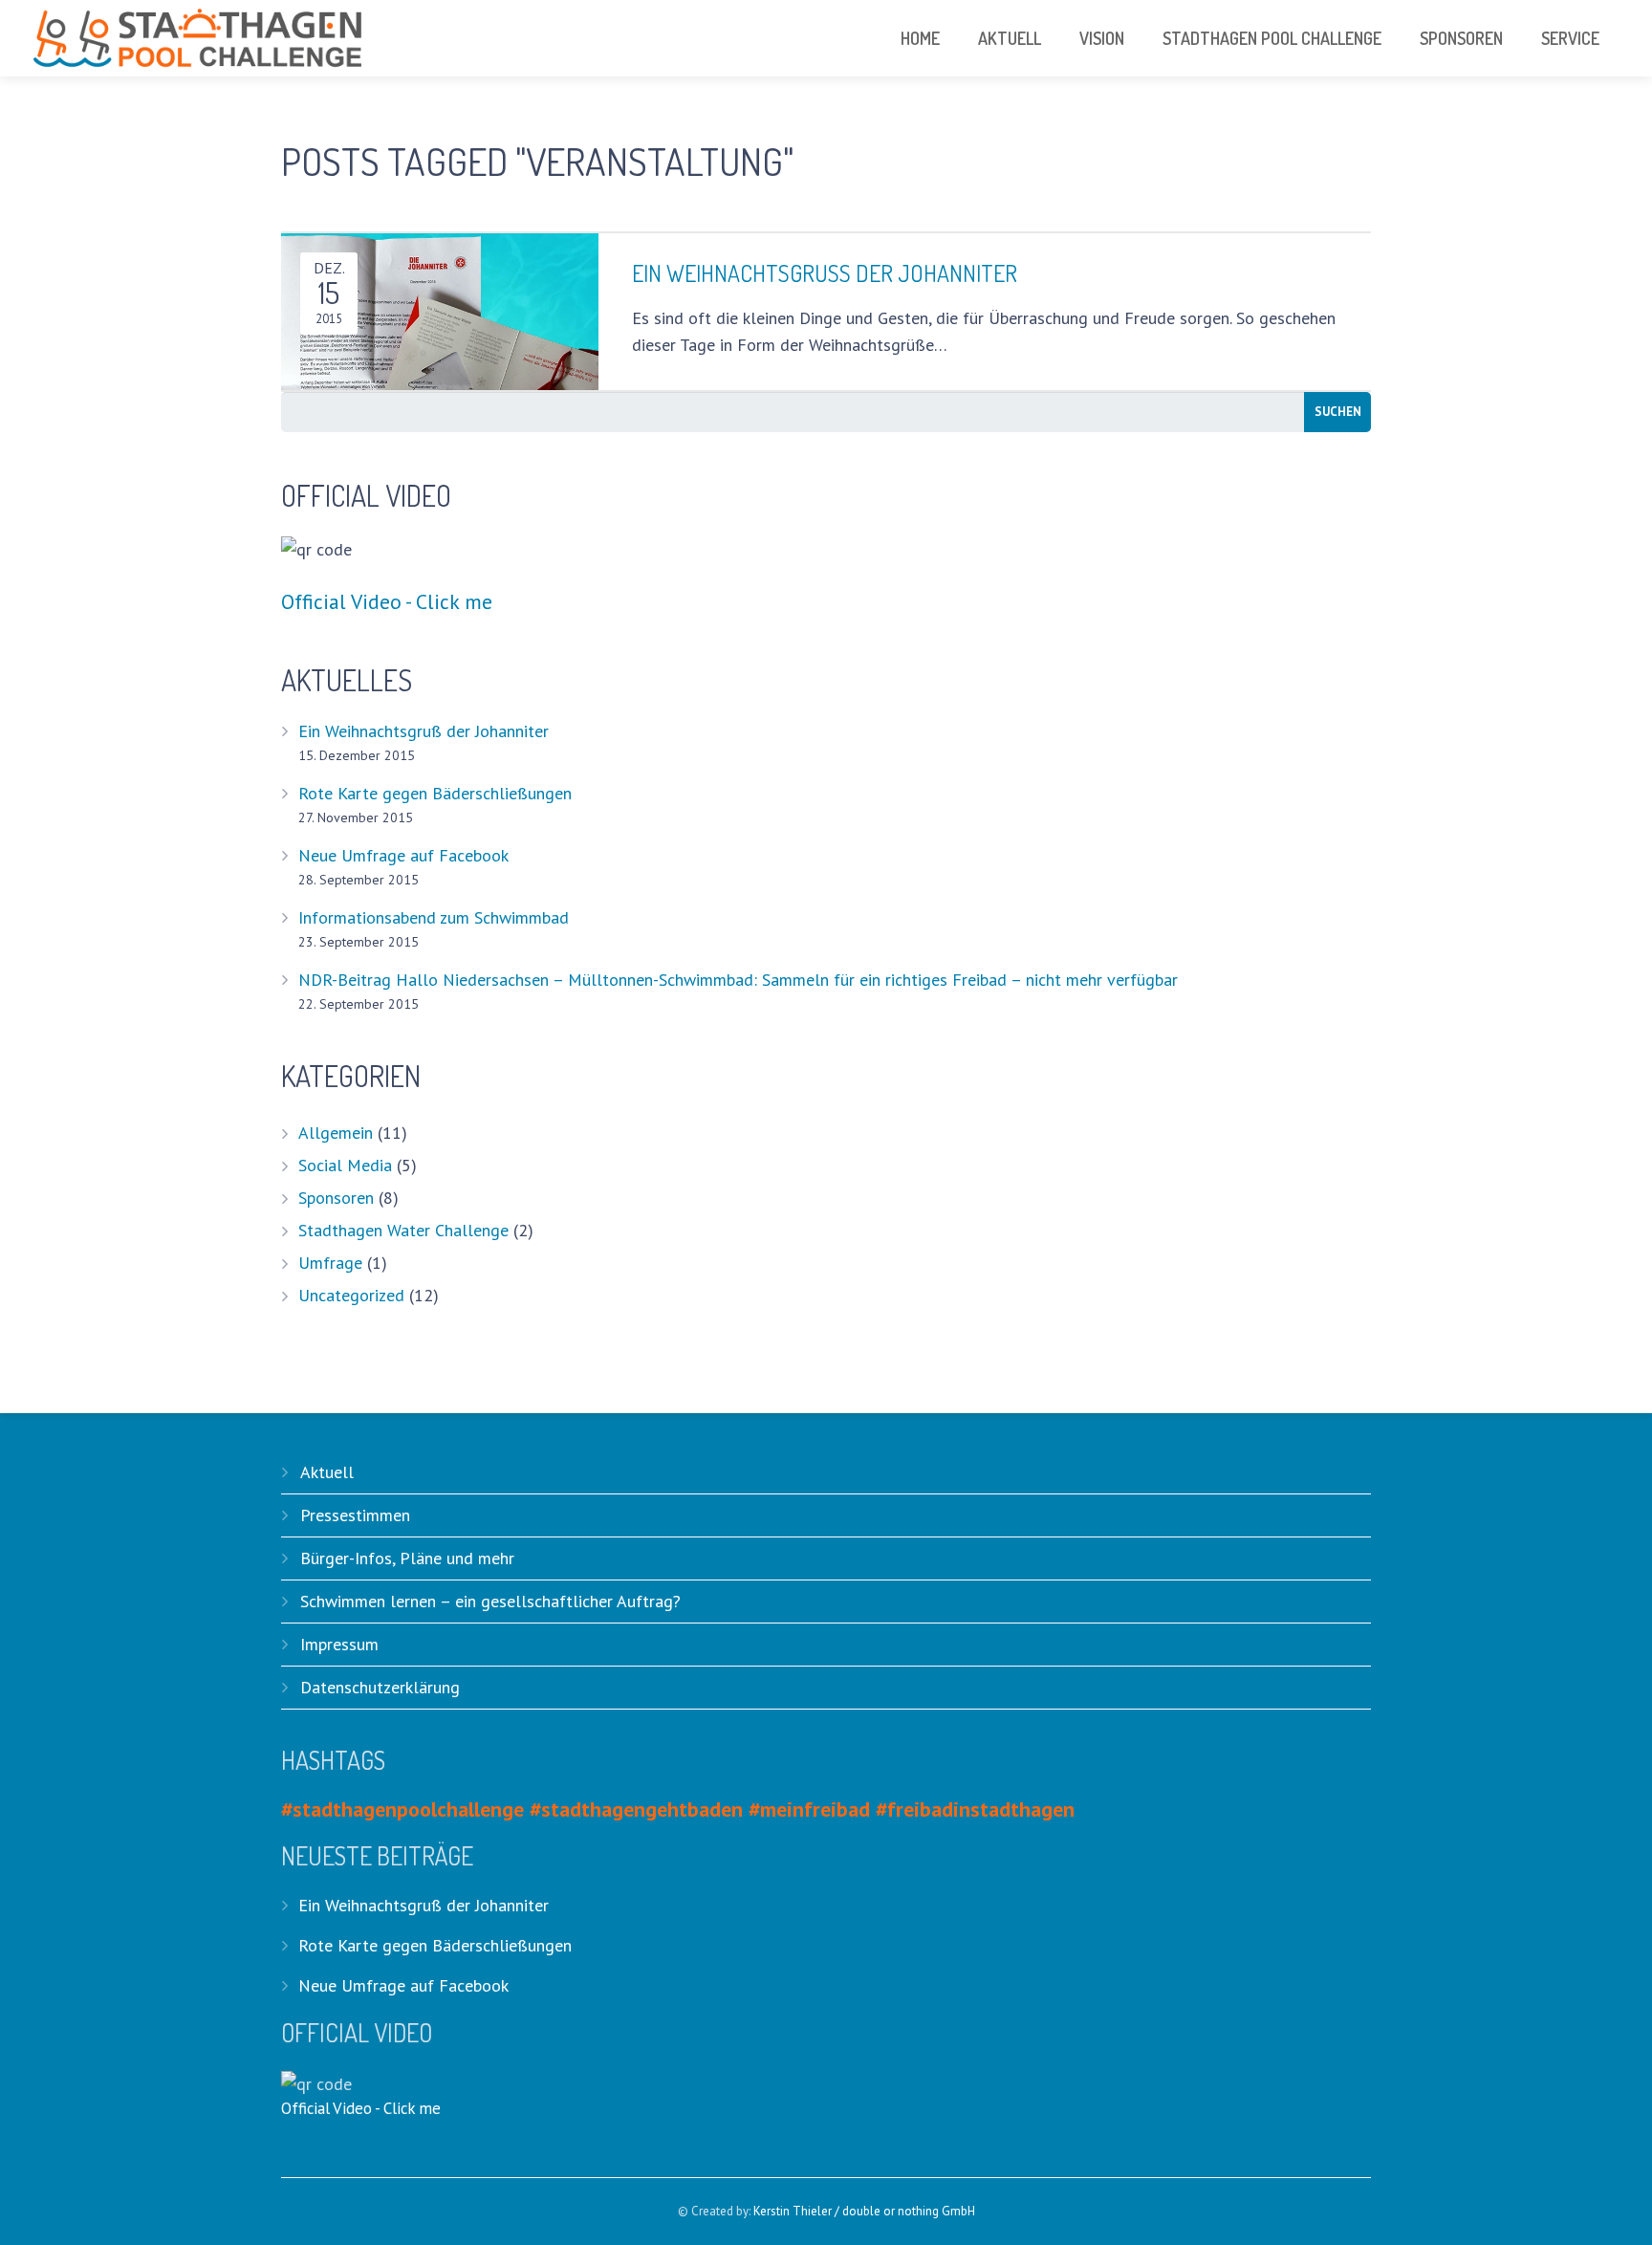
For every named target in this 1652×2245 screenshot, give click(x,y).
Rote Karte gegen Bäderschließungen (435, 793)
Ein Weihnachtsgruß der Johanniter (424, 731)
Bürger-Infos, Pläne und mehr (407, 1558)
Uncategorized (351, 1295)
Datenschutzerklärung (380, 1687)
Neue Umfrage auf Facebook (403, 855)
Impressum (339, 1644)
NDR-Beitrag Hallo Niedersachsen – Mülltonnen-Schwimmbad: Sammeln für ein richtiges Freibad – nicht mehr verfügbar (738, 980)
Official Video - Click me (387, 601)
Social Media (345, 1165)
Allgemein (336, 1133)
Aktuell (327, 1472)
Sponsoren (336, 1198)
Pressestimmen (355, 1515)
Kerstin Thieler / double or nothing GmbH (864, 2211)
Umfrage (330, 1263)
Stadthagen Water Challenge (403, 1230)
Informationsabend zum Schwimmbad (434, 917)
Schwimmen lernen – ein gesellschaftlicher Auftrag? (490, 1601)
